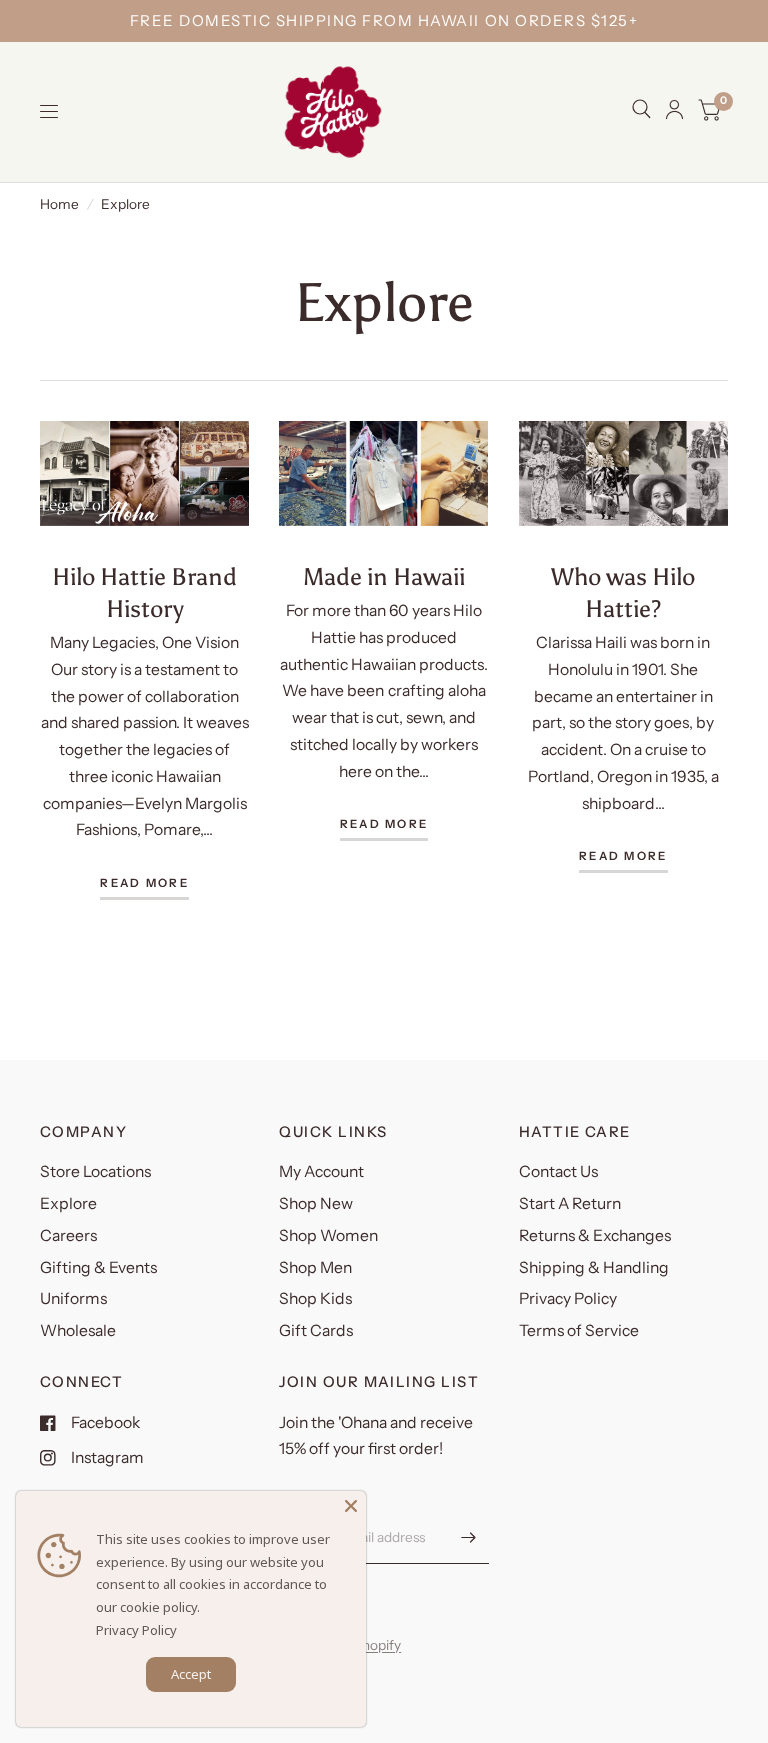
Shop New (316, 1203)
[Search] (641, 109)
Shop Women (328, 1235)
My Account (321, 1171)
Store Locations (95, 1171)
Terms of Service (579, 1330)
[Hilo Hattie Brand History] (144, 473)
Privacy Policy (568, 1298)
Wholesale (78, 1330)
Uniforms (73, 1298)
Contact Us (558, 1171)
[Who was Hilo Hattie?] (623, 473)
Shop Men (315, 1267)
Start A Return (570, 1203)
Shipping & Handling (594, 1267)
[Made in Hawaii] (383, 473)
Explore (68, 1203)
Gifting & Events (98, 1267)
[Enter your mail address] (469, 1538)
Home (59, 204)
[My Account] (674, 109)
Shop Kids (315, 1298)
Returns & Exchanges (595, 1235)
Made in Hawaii (384, 576)
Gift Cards (316, 1330)
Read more (144, 884)
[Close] (351, 1506)
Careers (68, 1235)
